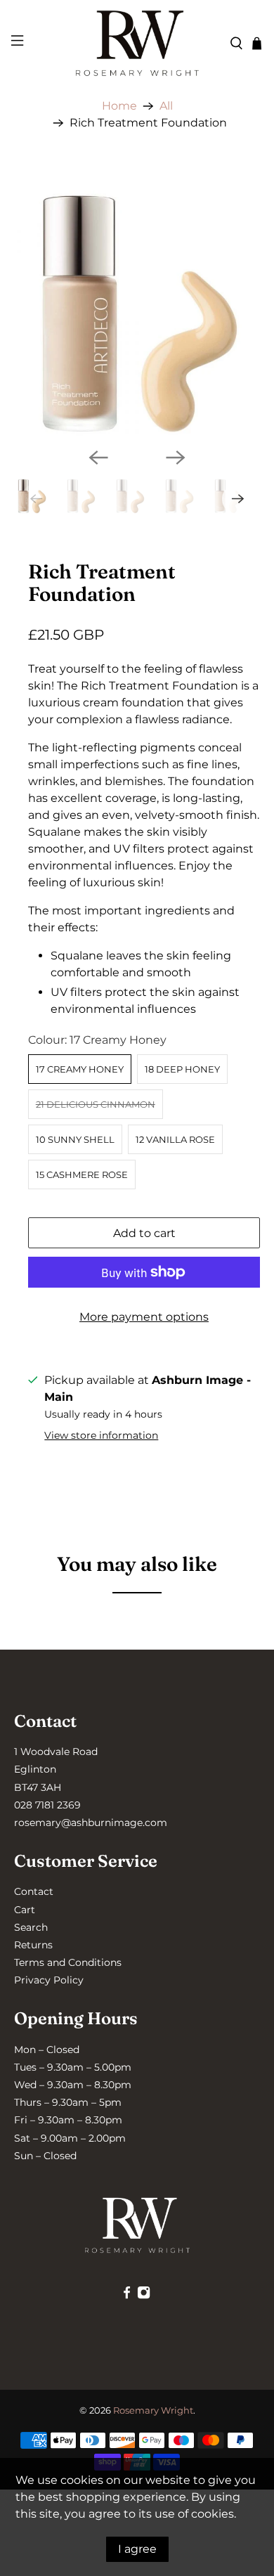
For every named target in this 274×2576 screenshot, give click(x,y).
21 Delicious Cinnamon (96, 1104)
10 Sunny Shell (75, 1139)
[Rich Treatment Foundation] (137, 314)
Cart (25, 1910)
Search (31, 1927)
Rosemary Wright (153, 2410)
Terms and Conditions (68, 1962)
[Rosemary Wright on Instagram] (144, 2296)
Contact (34, 1891)
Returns (33, 1945)
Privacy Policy (49, 1980)
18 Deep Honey (182, 1069)
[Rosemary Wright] (137, 43)
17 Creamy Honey (80, 1069)
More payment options (144, 1317)
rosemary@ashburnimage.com (91, 1823)
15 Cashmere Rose (82, 1174)
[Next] (176, 458)
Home (119, 106)
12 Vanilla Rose (175, 1139)
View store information (101, 1435)
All (166, 106)
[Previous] (98, 458)
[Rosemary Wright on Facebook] (127, 2296)
